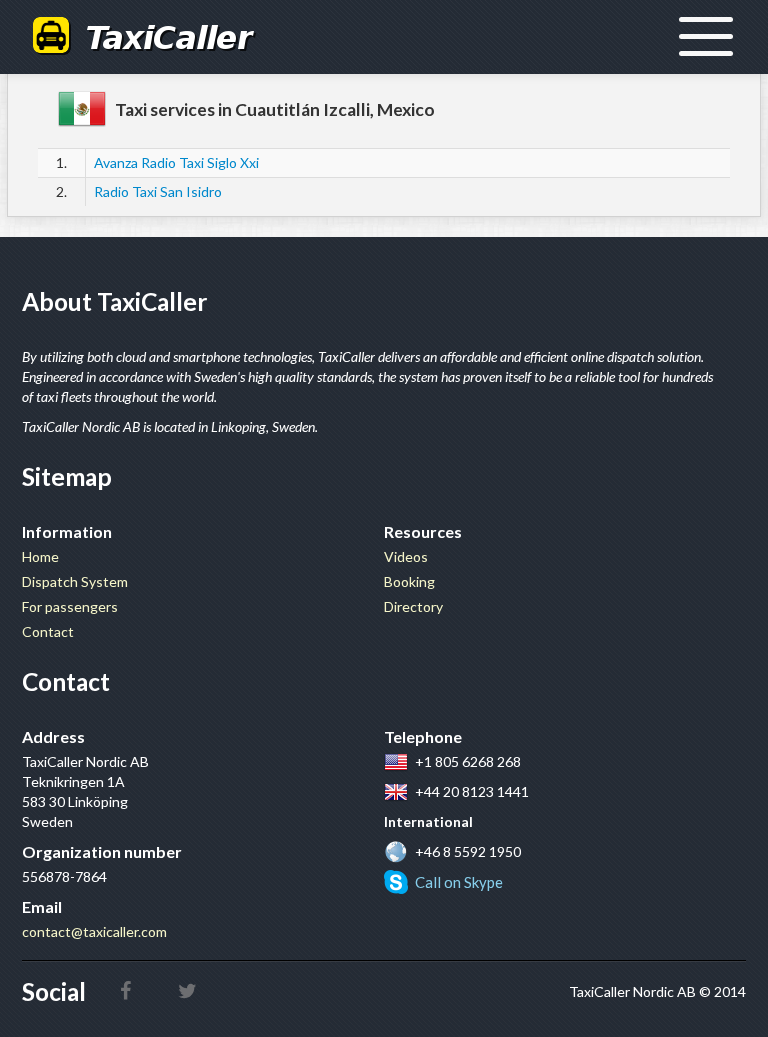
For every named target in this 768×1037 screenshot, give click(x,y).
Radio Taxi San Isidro (158, 191)
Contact (48, 631)
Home (40, 556)
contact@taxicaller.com (94, 931)
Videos (406, 556)
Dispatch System (75, 581)
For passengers (70, 606)
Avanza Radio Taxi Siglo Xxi (176, 162)
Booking (409, 581)
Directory (413, 606)
